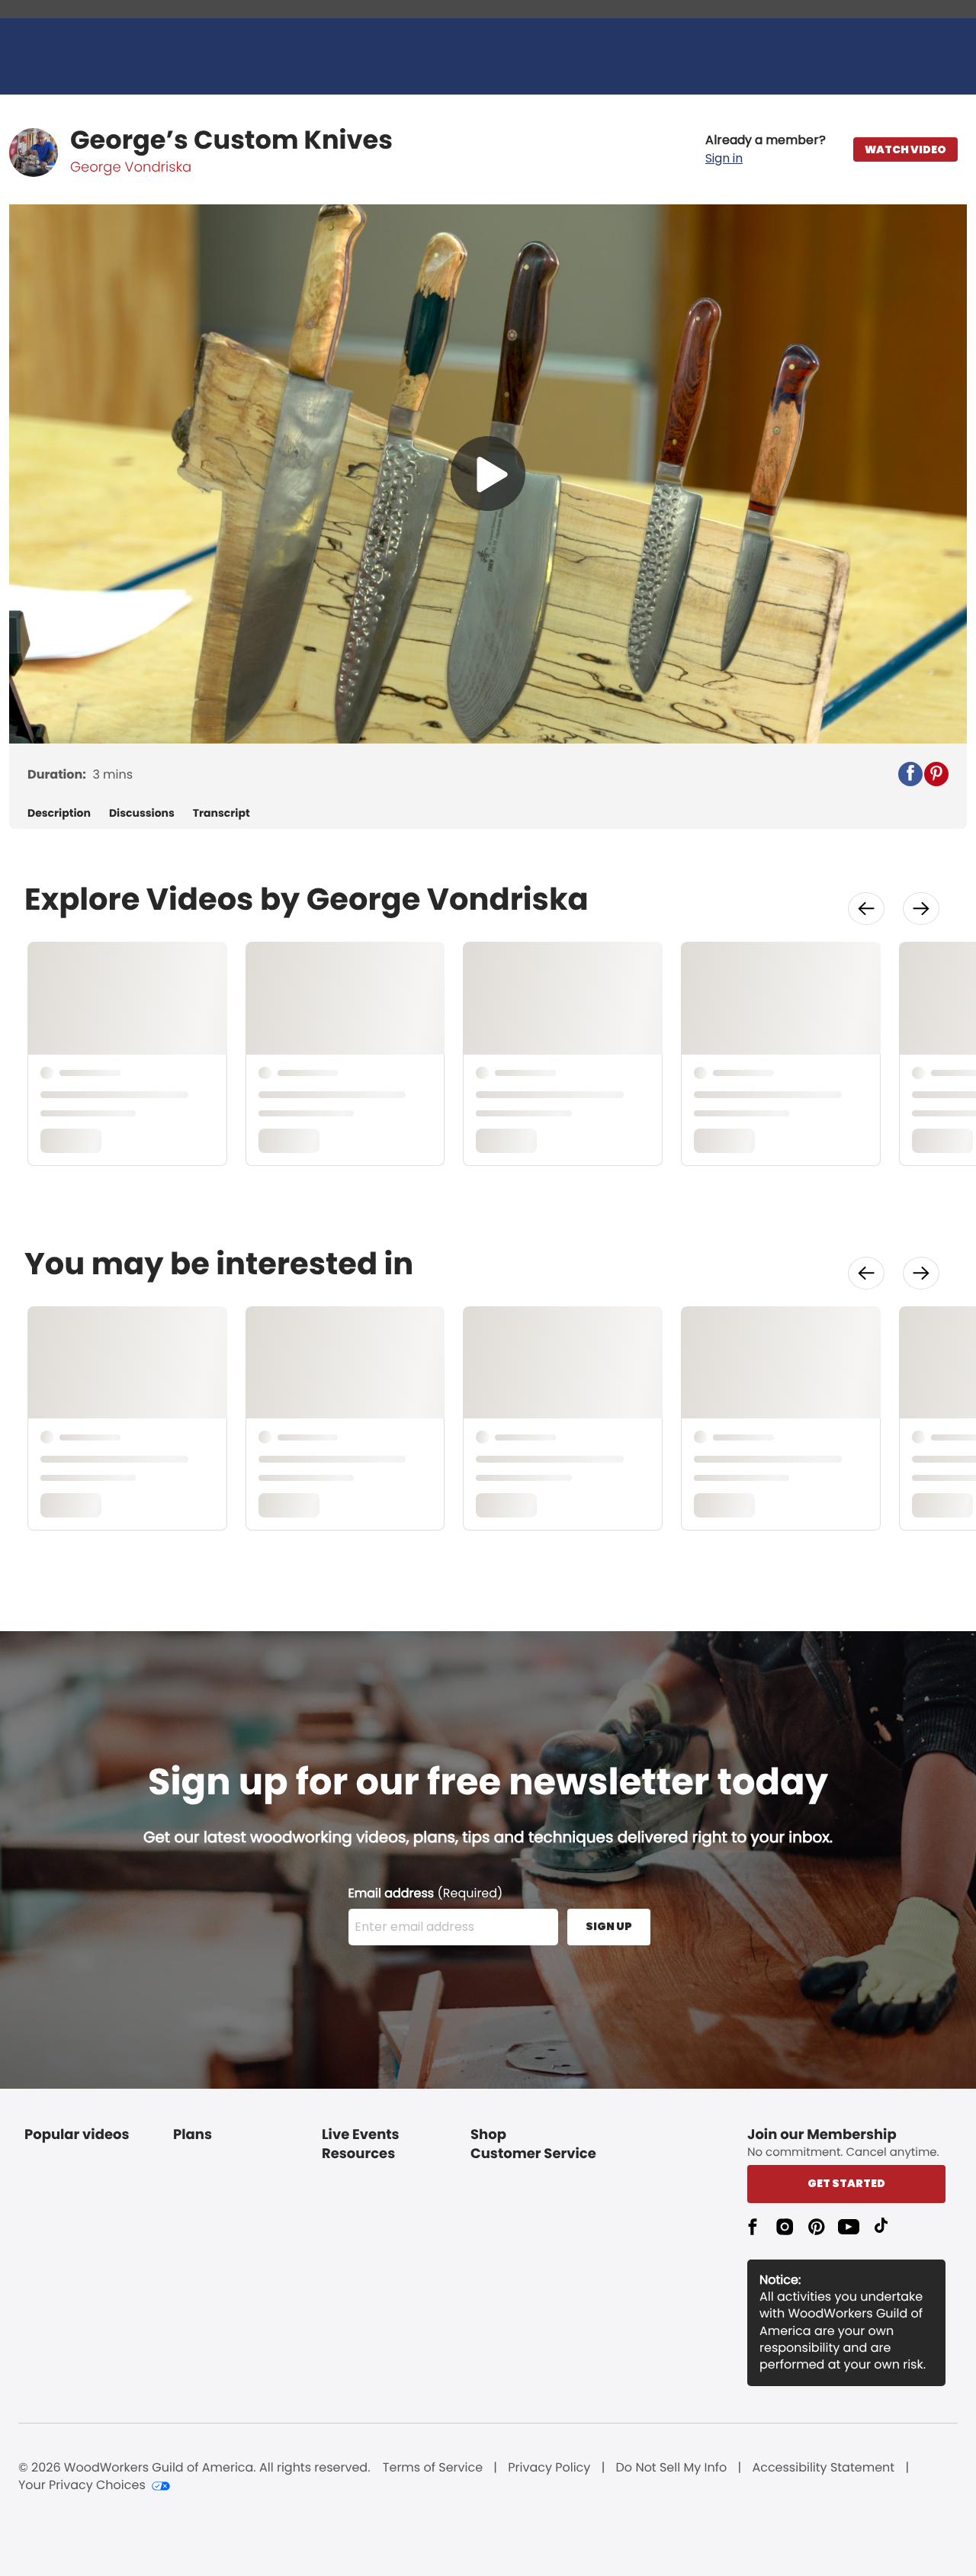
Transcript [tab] (222, 813)
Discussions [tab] (142, 813)
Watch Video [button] (905, 149)
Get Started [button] (846, 2183)
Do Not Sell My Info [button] (672, 2468)
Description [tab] (59, 813)
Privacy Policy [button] (549, 2468)
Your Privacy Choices (82, 2485)
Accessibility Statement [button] (823, 2468)
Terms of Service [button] (433, 2468)
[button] (766, 149)
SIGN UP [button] (609, 1926)
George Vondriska (131, 167)
